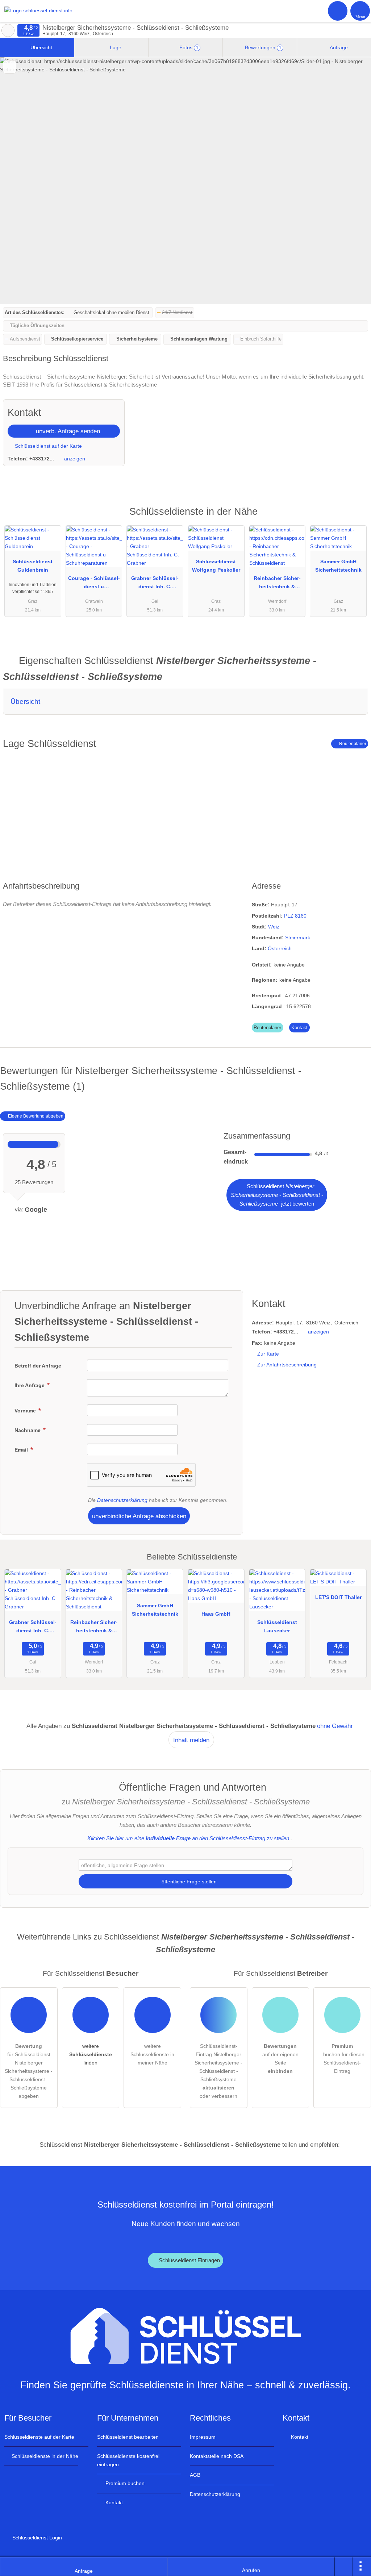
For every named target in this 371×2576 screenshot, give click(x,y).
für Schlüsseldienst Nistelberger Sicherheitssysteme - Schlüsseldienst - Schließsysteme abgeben (29, 2071)
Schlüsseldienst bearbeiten (128, 2437)
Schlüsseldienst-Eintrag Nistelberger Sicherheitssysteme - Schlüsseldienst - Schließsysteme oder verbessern (218, 2071)
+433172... (42, 459)
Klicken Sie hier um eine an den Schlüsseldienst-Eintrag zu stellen (188, 1838)
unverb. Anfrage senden (67, 431)
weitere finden (91, 2054)
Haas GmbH (216, 1614)
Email (22, 1450)
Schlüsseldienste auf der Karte (39, 2437)
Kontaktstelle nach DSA (217, 2456)
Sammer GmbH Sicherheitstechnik (338, 566)
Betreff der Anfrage (38, 1366)
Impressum (203, 2437)
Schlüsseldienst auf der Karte (48, 446)
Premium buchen (124, 2483)
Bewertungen (262, 47)
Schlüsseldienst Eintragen (189, 2260)
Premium (356, 518)
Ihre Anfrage (30, 1385)
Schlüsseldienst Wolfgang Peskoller (216, 566)
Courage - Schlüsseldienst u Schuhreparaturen (94, 584)
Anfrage (338, 47)
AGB (195, 2475)
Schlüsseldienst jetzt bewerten (277, 1195)
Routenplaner (352, 744)
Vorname (26, 1411)
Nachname (28, 1430)
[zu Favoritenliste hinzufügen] (10, 67)
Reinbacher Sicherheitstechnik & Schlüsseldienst (277, 584)
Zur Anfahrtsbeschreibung (287, 1365)
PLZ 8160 (295, 916)
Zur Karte (268, 1354)
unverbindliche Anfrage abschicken (139, 1516)
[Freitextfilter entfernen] (338, 11)
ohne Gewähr (335, 1726)
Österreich (280, 948)
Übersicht (41, 47)
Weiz (274, 927)
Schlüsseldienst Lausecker (277, 1626)
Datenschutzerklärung (122, 1500)
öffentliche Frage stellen (188, 1882)
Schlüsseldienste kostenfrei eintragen (128, 2460)
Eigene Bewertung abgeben (35, 1116)
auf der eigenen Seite (280, 2059)
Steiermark (298, 938)
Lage (115, 47)
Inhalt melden (191, 1740)
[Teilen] (344, 2567)
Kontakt (299, 1028)
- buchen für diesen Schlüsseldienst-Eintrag (342, 2059)
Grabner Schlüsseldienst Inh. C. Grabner (155, 584)
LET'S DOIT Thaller (338, 1597)
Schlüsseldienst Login (36, 2538)
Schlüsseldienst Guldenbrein (33, 566)
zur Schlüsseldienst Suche (8, 30)
